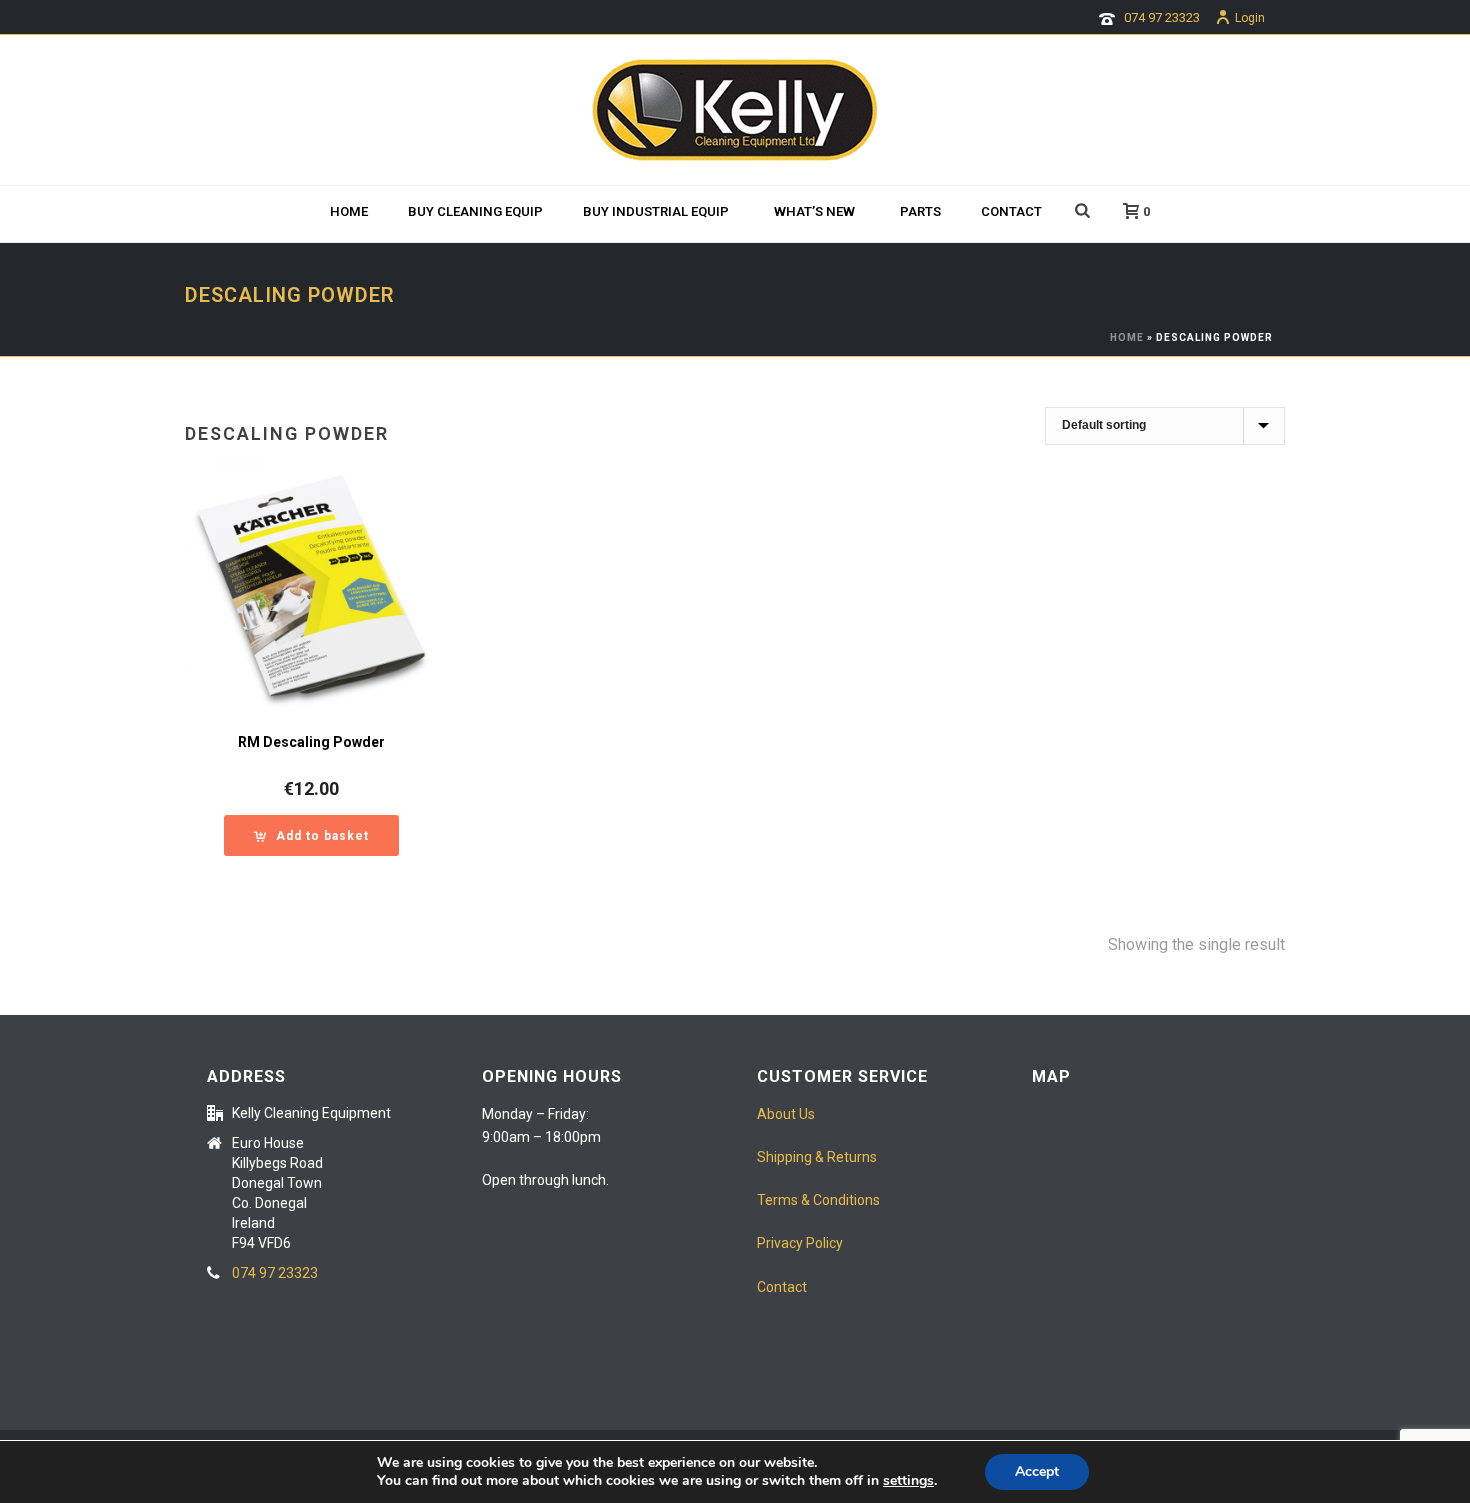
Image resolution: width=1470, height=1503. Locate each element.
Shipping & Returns (817, 1157)
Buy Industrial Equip (656, 211)
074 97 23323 (1162, 17)
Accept (1037, 1471)
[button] (311, 835)
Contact (1011, 211)
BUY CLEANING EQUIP (475, 211)
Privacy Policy (800, 1243)
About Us (786, 1114)
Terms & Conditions (818, 1200)
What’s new (814, 211)
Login (1250, 18)
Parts (920, 211)
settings (908, 1481)
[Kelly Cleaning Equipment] (735, 110)
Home (349, 211)
